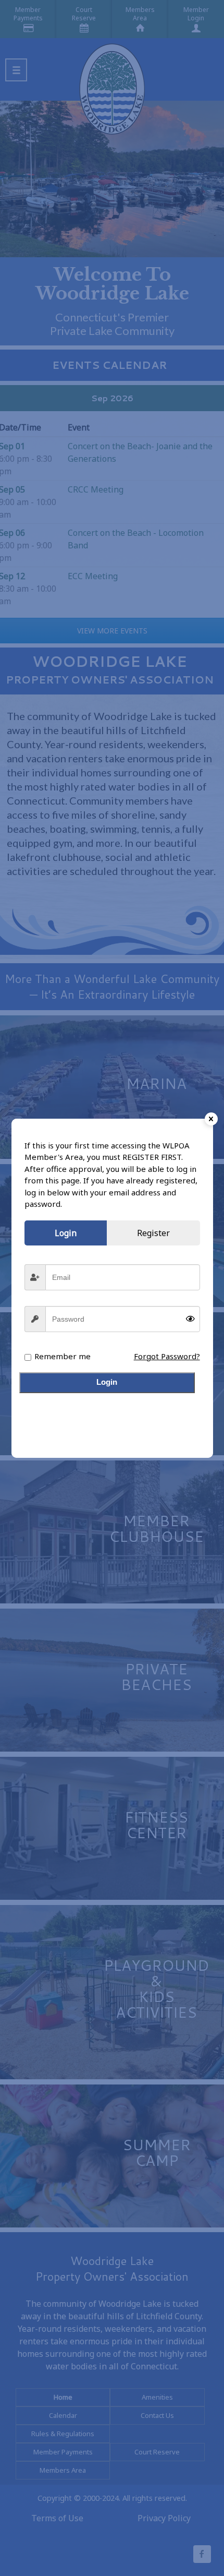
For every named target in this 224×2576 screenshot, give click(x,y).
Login (107, 1382)
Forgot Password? (167, 1356)
